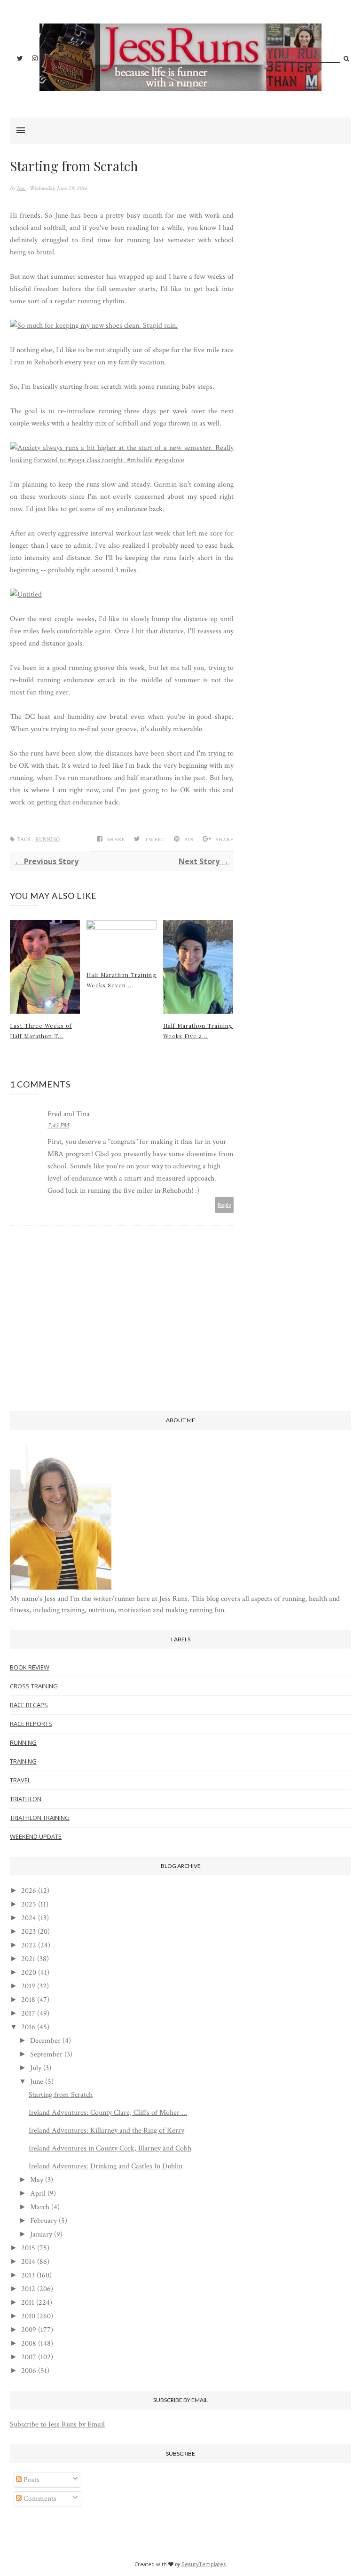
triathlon (26, 1799)
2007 (29, 2357)
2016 (28, 2027)
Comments (39, 2499)
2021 (28, 1959)
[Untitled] (26, 595)
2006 (29, 2371)
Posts (31, 2480)
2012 (28, 2289)
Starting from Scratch (61, 2095)
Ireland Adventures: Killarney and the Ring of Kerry (106, 2131)
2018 (28, 2000)
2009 (29, 2330)
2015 (28, 2248)
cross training (34, 1686)
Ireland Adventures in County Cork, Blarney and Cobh (110, 2148)
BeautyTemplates (204, 2564)
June (37, 2082)
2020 (29, 1973)
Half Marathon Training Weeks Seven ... (122, 980)
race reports (31, 1724)
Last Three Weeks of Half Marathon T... (41, 1031)
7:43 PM (58, 1126)
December (45, 2041)
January (41, 2234)
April (38, 2194)
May (37, 2180)
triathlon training (40, 1818)
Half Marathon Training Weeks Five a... (198, 1031)
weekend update (36, 1836)
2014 (28, 2262)
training (23, 1761)
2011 (28, 2303)
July (36, 2068)
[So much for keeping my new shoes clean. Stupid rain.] (94, 326)
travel (20, 1780)
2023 (28, 1932)
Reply (224, 1205)
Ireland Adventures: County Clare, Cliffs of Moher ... (108, 2113)
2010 (28, 2316)
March (40, 2207)
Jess (21, 188)
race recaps (29, 1705)
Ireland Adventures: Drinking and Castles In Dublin (106, 2166)
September (46, 2054)
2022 (29, 1945)
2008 (29, 2344)
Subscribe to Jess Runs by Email (57, 2424)
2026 (29, 1891)
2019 (28, 1986)
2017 (28, 2013)
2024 (29, 1918)
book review (30, 1667)
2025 (29, 1904)
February (43, 2221)
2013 (28, 2275)
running (47, 839)
